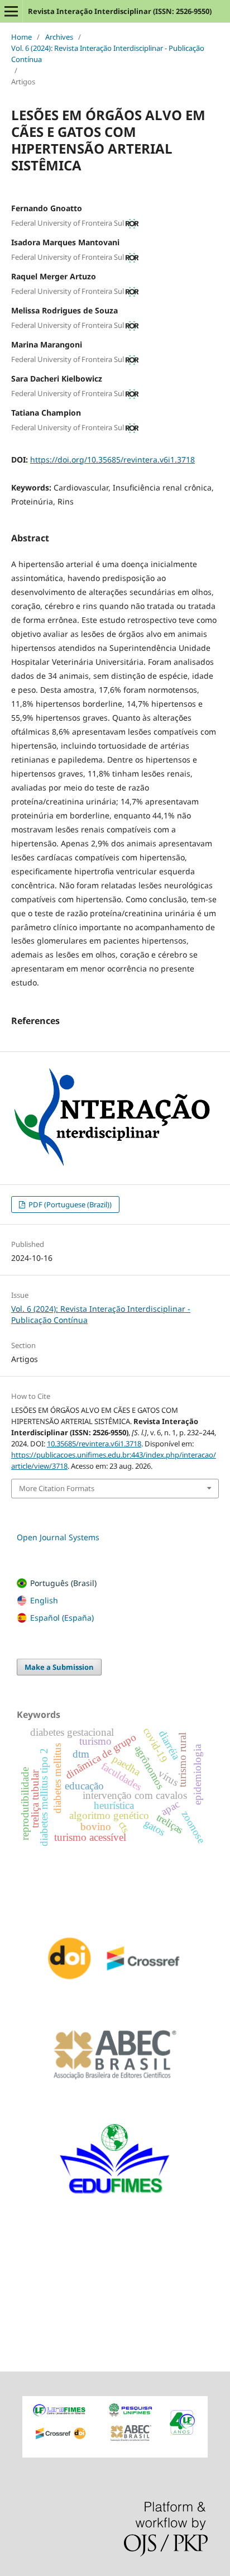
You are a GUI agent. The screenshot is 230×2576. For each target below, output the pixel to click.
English (44, 1600)
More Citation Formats (57, 1488)
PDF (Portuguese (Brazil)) (69, 1204)
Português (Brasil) (63, 1583)
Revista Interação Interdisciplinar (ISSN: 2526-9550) (120, 11)
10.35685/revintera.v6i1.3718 (94, 1444)
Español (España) (62, 1618)
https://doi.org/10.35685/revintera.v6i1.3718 (112, 460)
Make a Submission (59, 1667)
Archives (59, 37)
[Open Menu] (11, 11)
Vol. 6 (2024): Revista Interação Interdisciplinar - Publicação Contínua (108, 54)
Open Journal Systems (58, 1537)
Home (21, 37)
